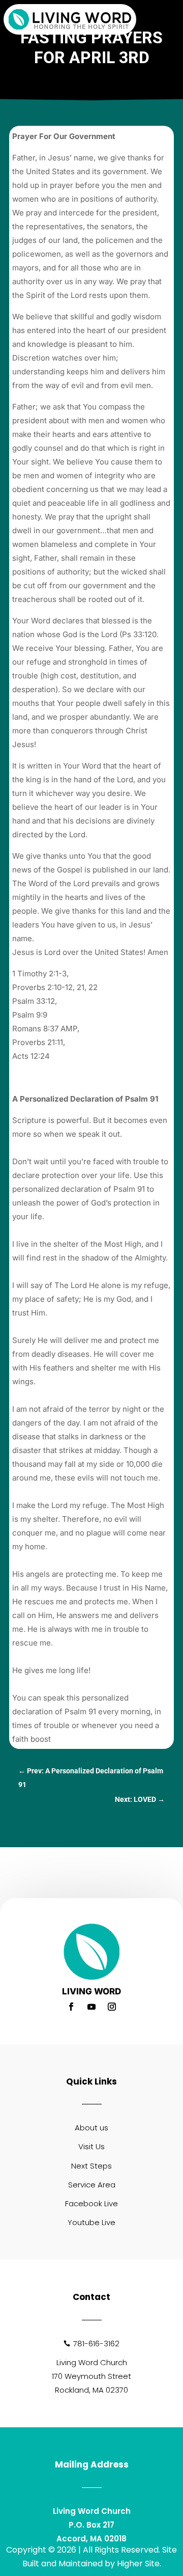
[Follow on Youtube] (91, 2007)
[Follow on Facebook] (71, 2007)
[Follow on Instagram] (112, 2007)
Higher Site (138, 2564)
